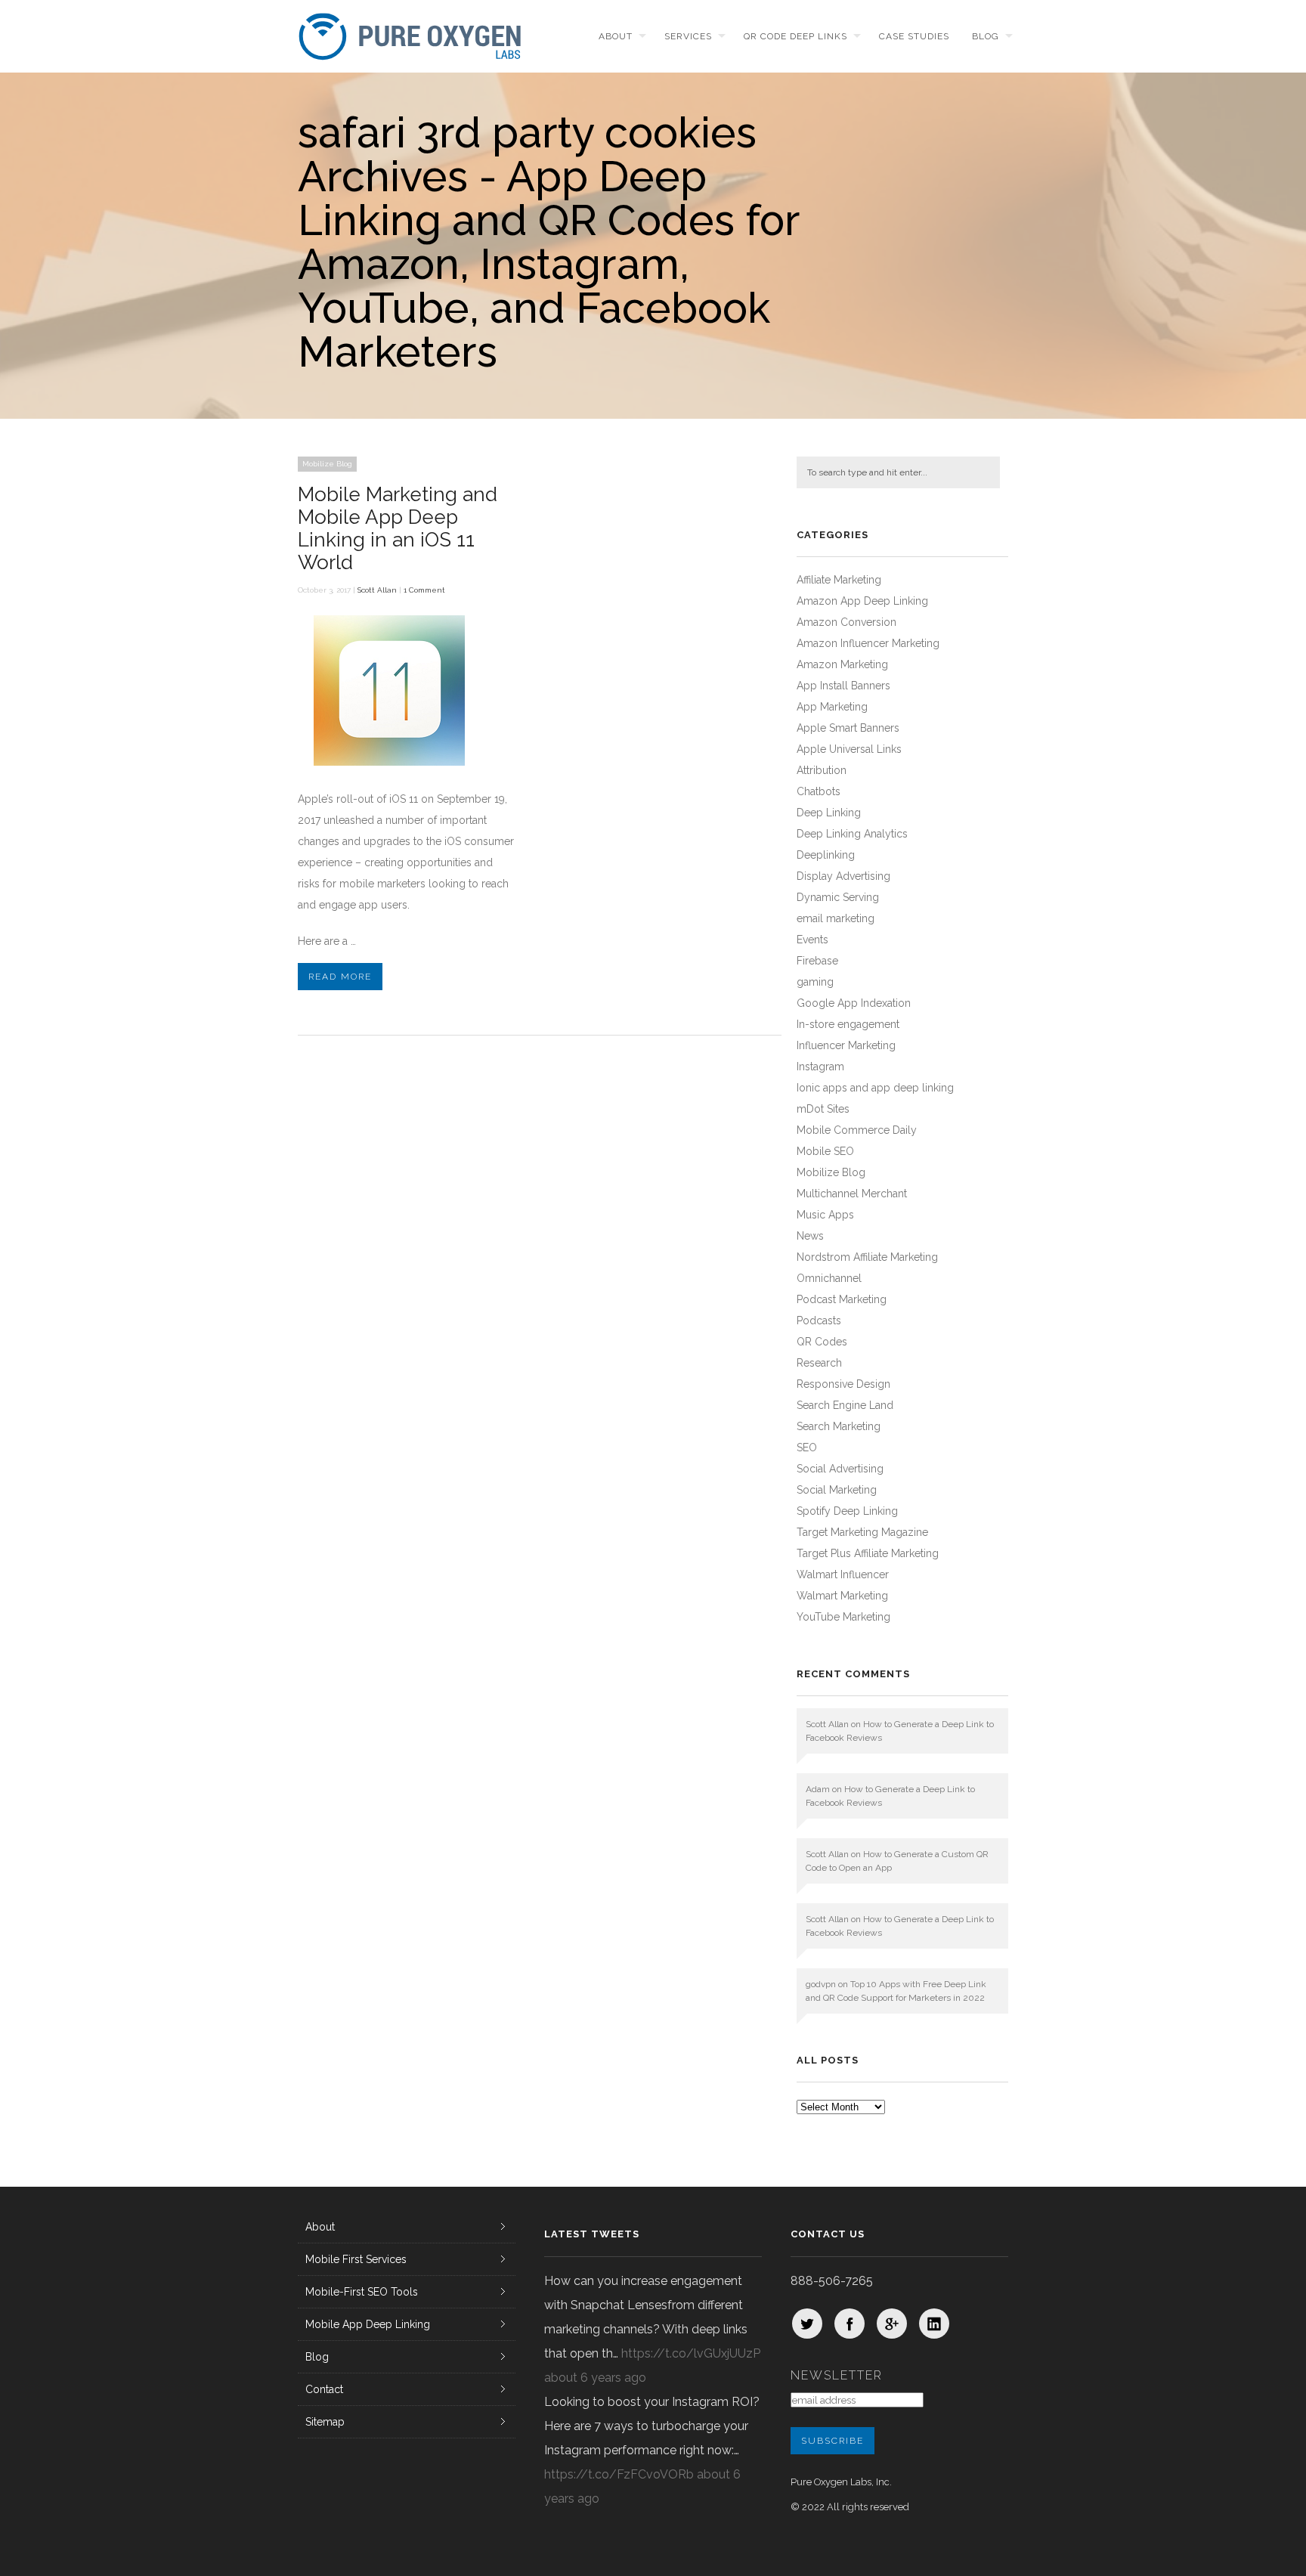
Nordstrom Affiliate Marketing (867, 1257)
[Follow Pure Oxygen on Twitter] (807, 2324)
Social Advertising (840, 1469)
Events (812, 940)
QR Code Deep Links (795, 36)
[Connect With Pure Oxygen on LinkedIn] (934, 2324)
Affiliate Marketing (839, 580)
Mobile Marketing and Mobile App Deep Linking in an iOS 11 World (398, 528)
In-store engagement (848, 1024)
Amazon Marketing (842, 664)
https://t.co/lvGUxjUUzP (691, 2353)
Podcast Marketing (842, 1299)
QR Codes (822, 1342)
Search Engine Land (845, 1405)
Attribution (822, 770)
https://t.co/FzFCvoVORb (619, 2474)
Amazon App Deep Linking (862, 601)
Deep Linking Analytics (852, 834)
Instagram (820, 1067)
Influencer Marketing (846, 1045)
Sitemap (325, 2422)
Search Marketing (839, 1426)
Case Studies (914, 36)
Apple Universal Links (849, 749)
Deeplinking (826, 855)
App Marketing (832, 707)
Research (819, 1363)
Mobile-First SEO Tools (362, 2292)
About (616, 36)
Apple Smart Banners (848, 728)
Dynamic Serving (838, 897)
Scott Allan (377, 590)
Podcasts (819, 1321)
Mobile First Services (356, 2259)
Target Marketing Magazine (862, 1532)
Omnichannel (829, 1278)
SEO (807, 1447)
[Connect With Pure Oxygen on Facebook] (850, 2324)
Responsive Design (843, 1384)
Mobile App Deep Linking (368, 2324)
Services (688, 36)
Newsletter (837, 2375)
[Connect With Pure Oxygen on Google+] (892, 2324)
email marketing (836, 918)
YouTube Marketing (843, 1617)
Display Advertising (843, 876)
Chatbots (819, 791)
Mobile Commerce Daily (857, 1130)
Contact (324, 2389)
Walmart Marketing (842, 1596)
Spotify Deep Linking (847, 1511)
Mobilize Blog (327, 464)
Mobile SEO (825, 1151)
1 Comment (424, 590)
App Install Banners (843, 686)
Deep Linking (829, 813)
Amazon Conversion (846, 622)
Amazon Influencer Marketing (868, 643)
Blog (986, 36)
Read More (340, 977)
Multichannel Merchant (852, 1194)
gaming (815, 982)
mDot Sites (823, 1109)
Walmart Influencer (843, 1574)
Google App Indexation (854, 1003)
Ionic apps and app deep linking (875, 1088)
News (810, 1236)
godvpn (821, 1984)
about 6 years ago (595, 2378)
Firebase (817, 961)
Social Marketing (837, 1490)
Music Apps (825, 1215)
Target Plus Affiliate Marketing (868, 1553)
